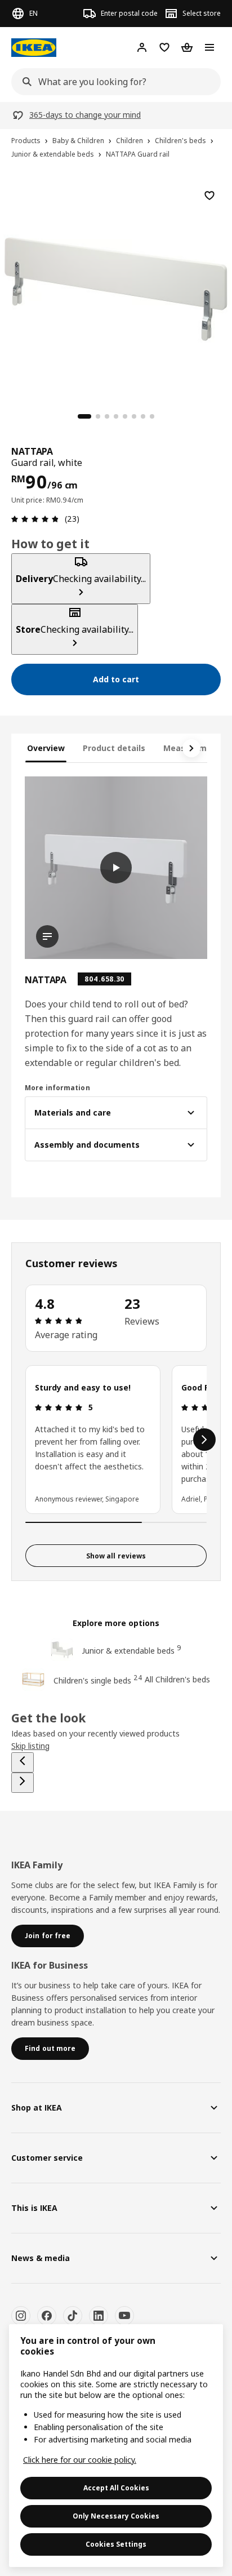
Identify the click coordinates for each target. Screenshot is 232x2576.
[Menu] (209, 47)
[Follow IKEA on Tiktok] (73, 2316)
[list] (116, 1440)
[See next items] (191, 748)
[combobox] (113, 82)
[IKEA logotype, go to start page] (34, 48)
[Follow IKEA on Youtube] (124, 2316)
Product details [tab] (114, 748)
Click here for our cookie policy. (80, 2460)
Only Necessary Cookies (116, 2516)
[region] (116, 287)
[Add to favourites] (209, 196)
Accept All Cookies (116, 2488)
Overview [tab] (46, 748)
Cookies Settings (116, 2544)
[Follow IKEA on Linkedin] (99, 2316)
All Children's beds (177, 1679)
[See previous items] (23, 1762)
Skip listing (30, 1746)
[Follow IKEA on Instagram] (21, 2316)
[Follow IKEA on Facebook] (47, 2316)
